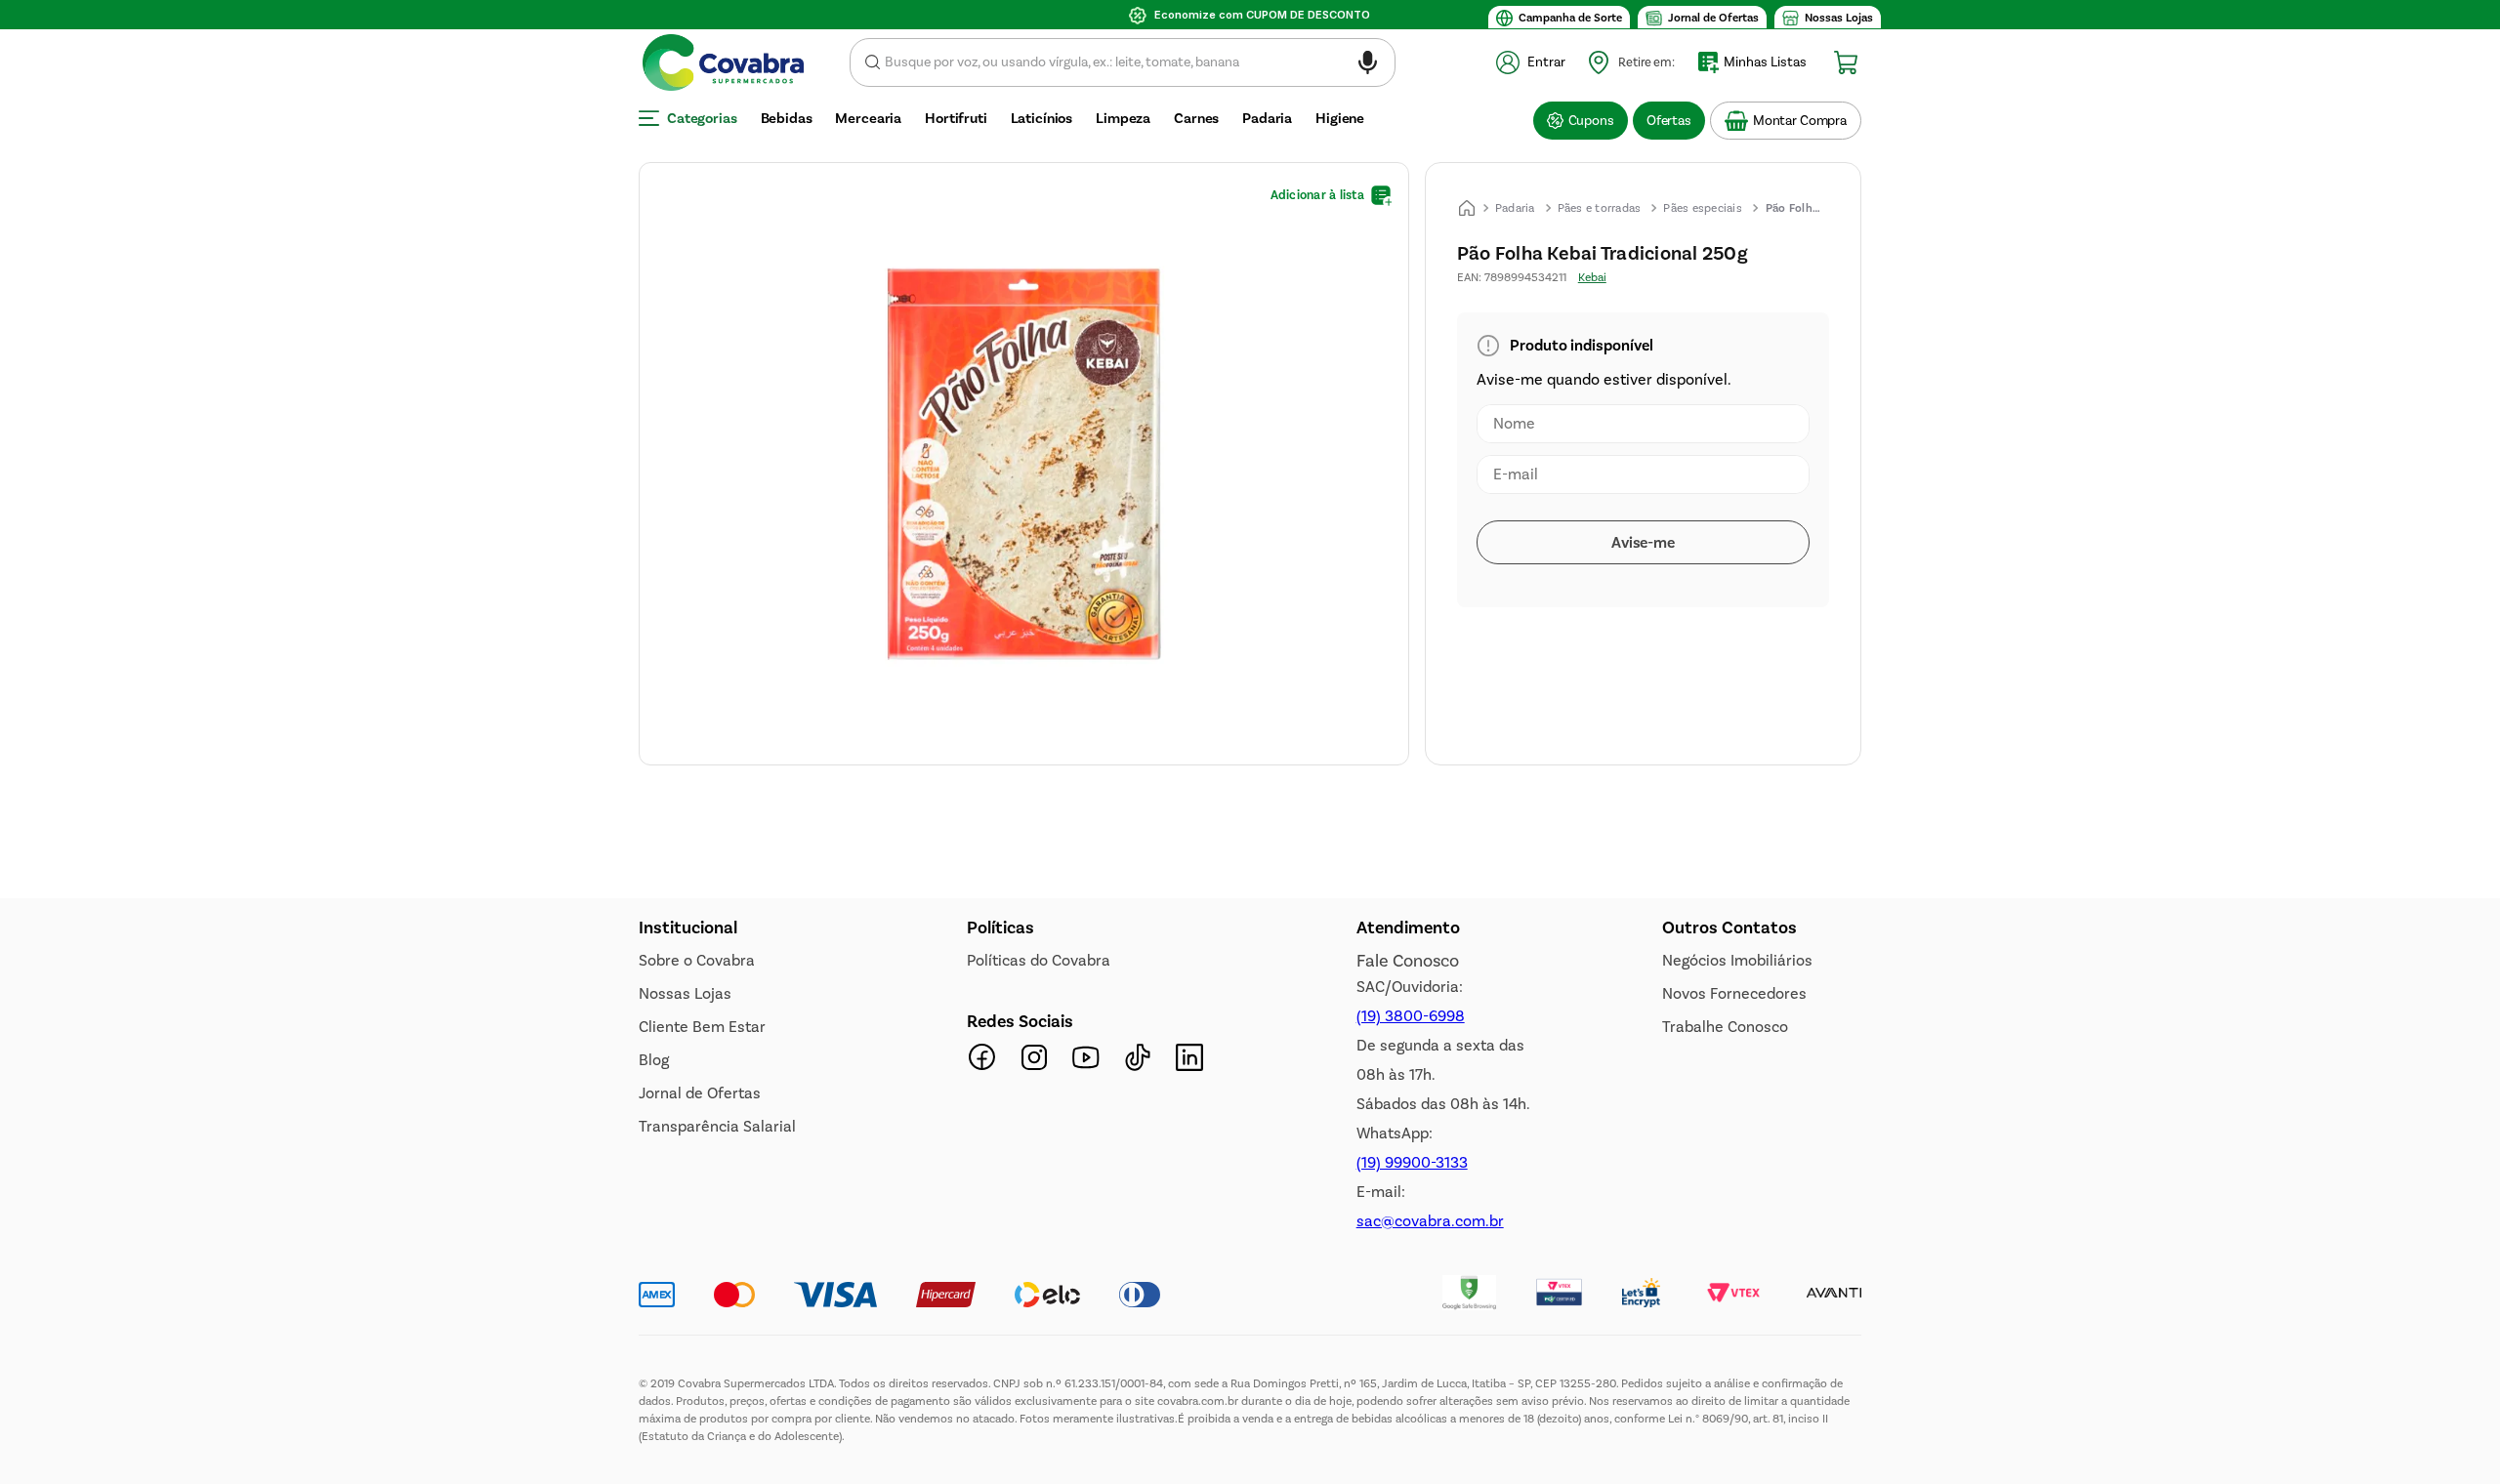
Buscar (873, 62)
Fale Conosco (1408, 1335)
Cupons (1591, 121)
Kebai (1592, 277)
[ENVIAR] (1643, 542)
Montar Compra (1800, 121)
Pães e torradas (1600, 208)
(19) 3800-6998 (1411, 1390)
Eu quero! (752, 1125)
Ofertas (1669, 121)
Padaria (1515, 208)
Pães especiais (1703, 208)
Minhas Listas (1765, 62)
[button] (1368, 66)
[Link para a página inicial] (1467, 208)
